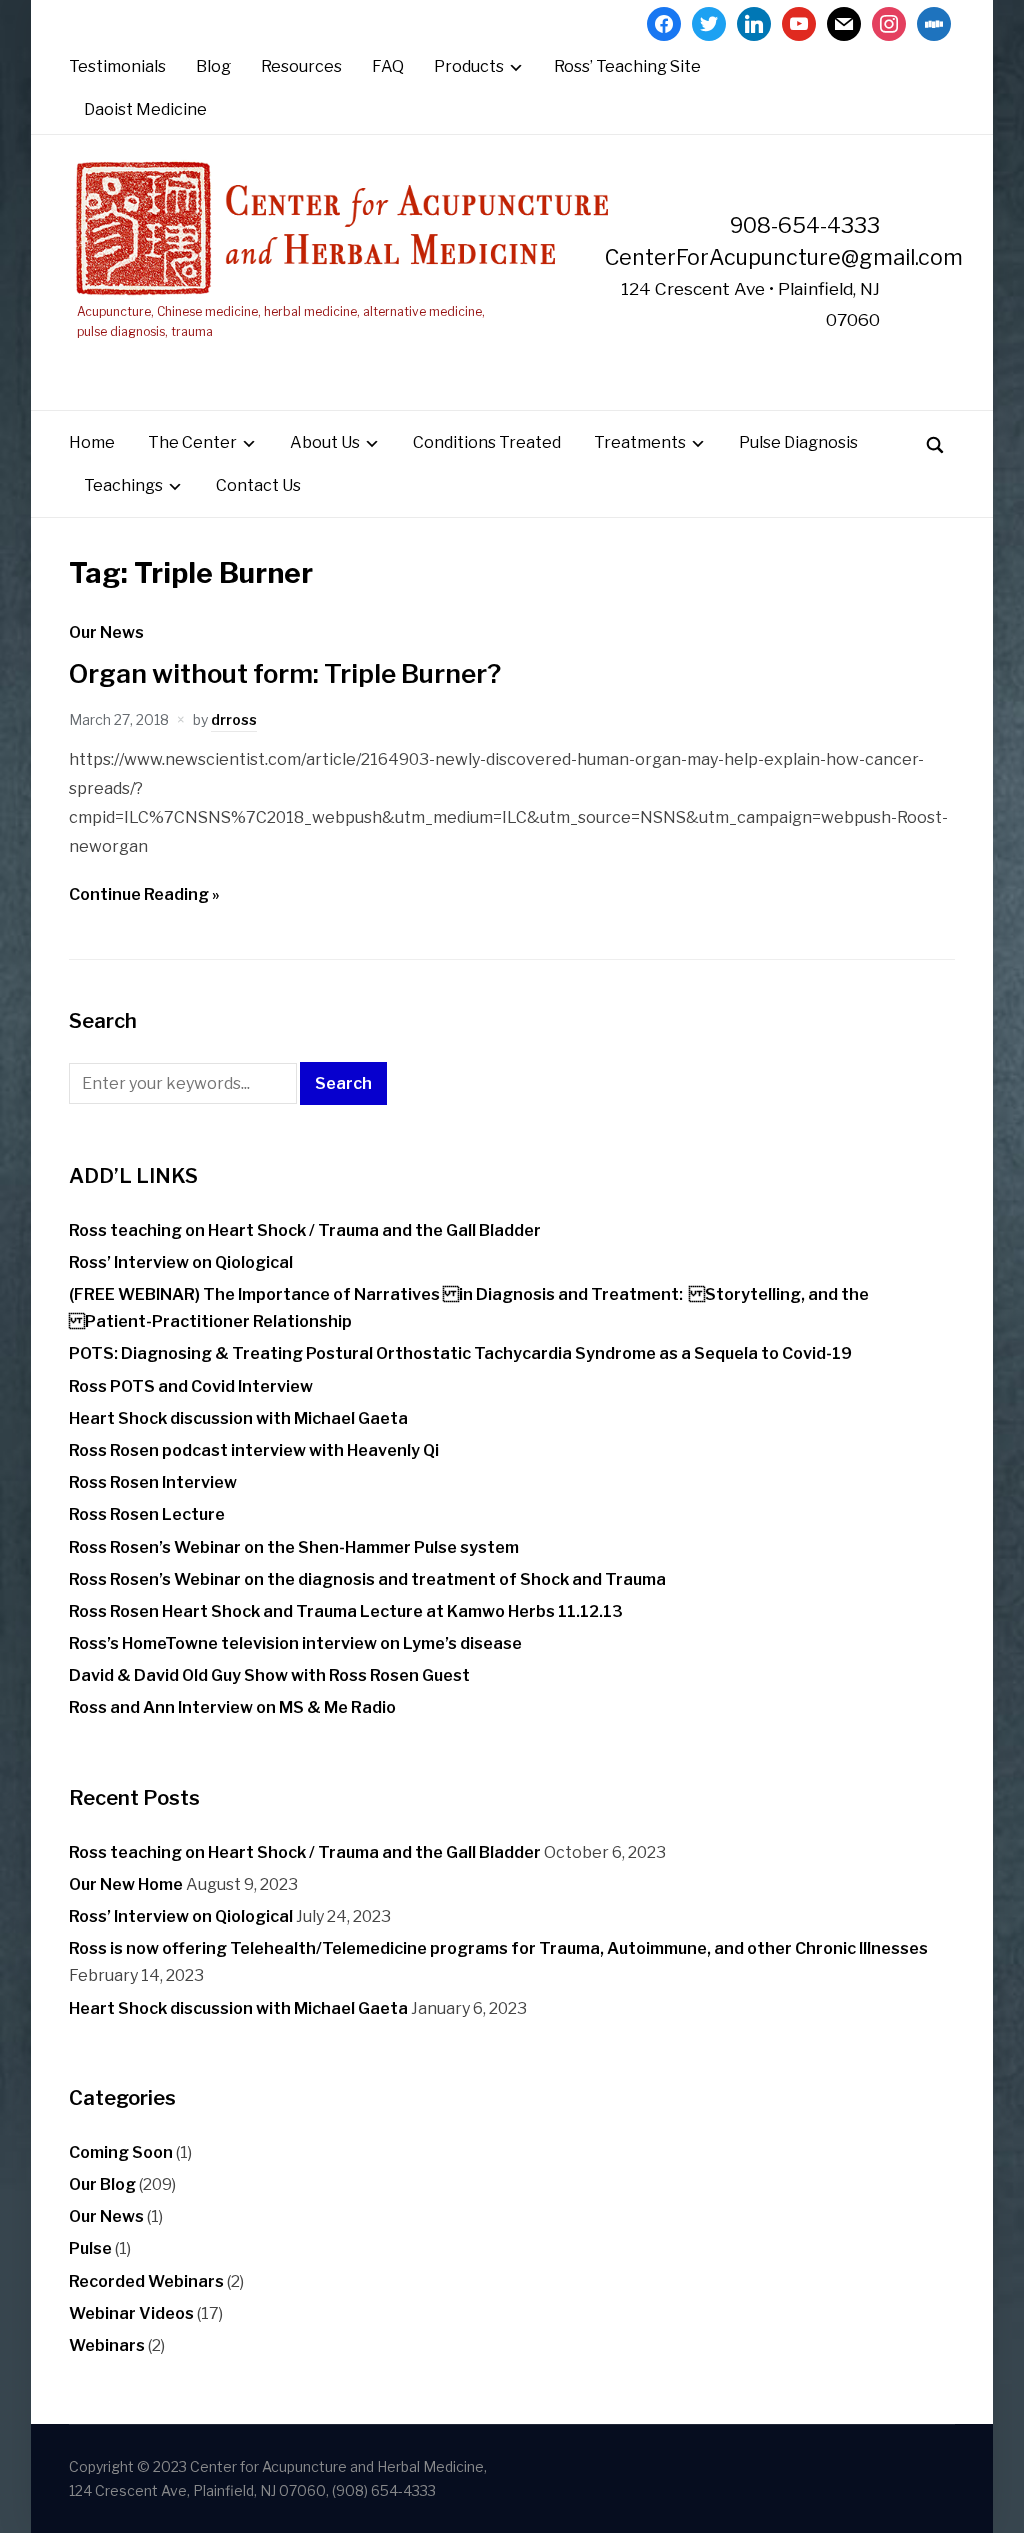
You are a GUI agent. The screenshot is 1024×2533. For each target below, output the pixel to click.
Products (469, 66)
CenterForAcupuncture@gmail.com (784, 257)
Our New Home (126, 1884)
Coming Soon (121, 2152)
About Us (325, 442)
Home (92, 442)
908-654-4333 (805, 225)
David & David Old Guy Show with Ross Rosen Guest (269, 1675)
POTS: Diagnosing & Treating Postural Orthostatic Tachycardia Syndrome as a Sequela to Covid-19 (460, 1353)
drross (234, 719)
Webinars (107, 2345)
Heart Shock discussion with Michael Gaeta (238, 1418)
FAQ (388, 66)
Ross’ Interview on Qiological (181, 1262)
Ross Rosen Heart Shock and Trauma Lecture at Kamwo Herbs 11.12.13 (346, 1611)
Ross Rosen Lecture (147, 1514)
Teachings (123, 485)
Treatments (640, 442)
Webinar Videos (131, 2313)
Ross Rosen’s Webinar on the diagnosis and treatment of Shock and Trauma (367, 1579)
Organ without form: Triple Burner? (285, 673)
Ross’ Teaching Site (627, 66)
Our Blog (102, 2184)
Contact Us (258, 485)
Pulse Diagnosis (798, 442)
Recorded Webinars (146, 2281)
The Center (192, 442)
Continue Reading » (144, 894)
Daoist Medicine (145, 109)
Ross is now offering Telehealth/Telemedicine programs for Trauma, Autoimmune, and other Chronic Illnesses (498, 1948)
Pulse (90, 2248)
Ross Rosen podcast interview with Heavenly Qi (254, 1450)
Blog (213, 66)
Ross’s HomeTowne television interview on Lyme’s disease (295, 1643)
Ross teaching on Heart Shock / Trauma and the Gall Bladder (305, 1230)
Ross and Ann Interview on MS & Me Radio (232, 1707)
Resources (301, 66)
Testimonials (117, 66)
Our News (106, 632)
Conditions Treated (487, 442)
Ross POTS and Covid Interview (191, 1386)
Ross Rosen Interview (153, 1482)
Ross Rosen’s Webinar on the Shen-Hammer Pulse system (294, 1547)
